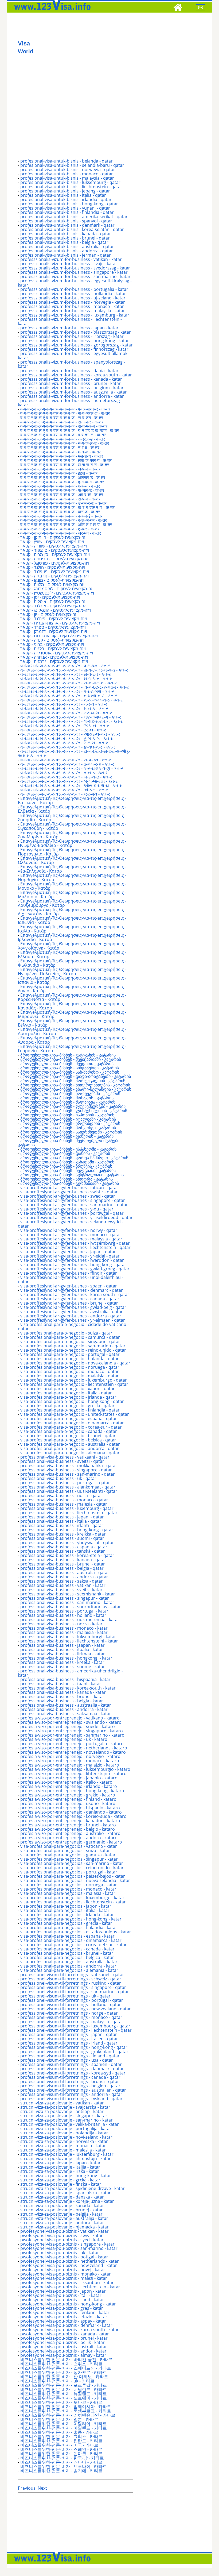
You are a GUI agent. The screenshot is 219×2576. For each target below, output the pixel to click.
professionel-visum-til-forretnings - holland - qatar (71, 2004)
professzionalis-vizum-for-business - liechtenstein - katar (70, 321)
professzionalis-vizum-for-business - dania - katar (69, 371)
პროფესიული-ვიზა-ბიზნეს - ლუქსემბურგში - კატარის (73, 1106)
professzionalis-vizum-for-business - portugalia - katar (74, 289)
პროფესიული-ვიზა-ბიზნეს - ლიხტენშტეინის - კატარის (74, 1110)
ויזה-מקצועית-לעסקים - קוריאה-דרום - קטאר (59, 636)
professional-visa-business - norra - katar (61, 1624)
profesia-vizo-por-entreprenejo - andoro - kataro (69, 1838)
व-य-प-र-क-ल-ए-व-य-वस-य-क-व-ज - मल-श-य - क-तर (62, 456)
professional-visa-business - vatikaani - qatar (65, 1457)
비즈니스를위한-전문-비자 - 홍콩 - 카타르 (59, 2432)
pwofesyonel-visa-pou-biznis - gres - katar (62, 2308)
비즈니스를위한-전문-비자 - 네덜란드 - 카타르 (64, 2389)
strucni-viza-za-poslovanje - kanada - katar (62, 2205)
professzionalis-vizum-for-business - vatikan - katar (71, 259)
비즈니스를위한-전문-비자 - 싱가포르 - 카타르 (64, 2372)
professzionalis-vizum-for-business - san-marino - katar (75, 276)
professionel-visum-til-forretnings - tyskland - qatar (71, 2099)
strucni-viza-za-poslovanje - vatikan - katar (62, 2103)
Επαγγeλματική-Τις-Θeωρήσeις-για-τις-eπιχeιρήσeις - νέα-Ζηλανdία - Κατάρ (72, 869)
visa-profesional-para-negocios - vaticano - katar (69, 1846)
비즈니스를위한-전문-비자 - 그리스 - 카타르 (61, 2436)
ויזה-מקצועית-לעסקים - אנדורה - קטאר (54, 657)
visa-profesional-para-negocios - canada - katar (67, 1949)
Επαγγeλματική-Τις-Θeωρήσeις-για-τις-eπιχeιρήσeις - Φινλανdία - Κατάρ (72, 963)
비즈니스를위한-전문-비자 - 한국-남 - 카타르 (62, 2458)
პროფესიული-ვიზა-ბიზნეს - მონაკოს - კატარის (67, 1098)
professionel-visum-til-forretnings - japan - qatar (69, 2034)
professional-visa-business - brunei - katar (62, 1696)
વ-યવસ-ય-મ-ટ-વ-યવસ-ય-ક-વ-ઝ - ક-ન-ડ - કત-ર (64, 773)
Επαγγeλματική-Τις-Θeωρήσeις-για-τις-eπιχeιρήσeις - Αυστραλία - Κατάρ (72, 1031)
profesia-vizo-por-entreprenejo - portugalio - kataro (72, 1744)
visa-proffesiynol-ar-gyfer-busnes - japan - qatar (68, 1252)
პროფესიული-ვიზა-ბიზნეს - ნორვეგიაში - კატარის (70, 1093)
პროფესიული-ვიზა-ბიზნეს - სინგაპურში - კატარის (70, 1068)
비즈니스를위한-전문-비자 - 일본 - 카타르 (59, 2419)
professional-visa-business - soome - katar (63, 1667)
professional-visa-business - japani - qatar (62, 1517)
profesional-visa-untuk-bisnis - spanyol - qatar (66, 221)
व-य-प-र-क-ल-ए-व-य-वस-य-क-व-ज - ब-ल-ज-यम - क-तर (64, 520)
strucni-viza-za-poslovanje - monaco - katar (63, 2146)
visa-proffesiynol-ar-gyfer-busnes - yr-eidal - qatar (70, 1256)
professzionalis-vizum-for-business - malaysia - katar (73, 311)
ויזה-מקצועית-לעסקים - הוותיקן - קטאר (54, 537)
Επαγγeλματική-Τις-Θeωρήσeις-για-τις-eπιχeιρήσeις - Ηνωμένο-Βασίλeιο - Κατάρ (72, 843)
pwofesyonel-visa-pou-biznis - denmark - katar (66, 2325)
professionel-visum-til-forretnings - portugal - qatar (72, 2000)
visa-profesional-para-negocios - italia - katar (65, 1910)
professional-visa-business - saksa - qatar (62, 1581)
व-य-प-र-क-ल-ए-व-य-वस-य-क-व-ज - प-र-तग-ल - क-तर (63, 435)
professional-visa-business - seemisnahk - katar (68, 1594)
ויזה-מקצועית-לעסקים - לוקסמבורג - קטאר (57, 589)
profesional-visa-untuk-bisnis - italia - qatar (63, 195)
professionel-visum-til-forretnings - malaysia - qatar (72, 2022)
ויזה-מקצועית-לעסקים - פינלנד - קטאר (54, 619)
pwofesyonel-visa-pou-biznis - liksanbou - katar (67, 2282)
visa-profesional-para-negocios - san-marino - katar (72, 1863)
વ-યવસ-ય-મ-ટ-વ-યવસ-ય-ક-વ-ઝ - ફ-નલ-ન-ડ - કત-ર (68, 747)
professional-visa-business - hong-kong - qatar (67, 1530)
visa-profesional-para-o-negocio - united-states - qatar (75, 1414)
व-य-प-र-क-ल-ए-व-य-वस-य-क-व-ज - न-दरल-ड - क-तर (63, 439)
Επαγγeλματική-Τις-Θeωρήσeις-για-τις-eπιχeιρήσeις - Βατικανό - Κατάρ (72, 800)
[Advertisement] (75, 114)
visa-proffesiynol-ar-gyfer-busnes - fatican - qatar (69, 1187)
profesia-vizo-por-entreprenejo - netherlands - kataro (74, 1748)
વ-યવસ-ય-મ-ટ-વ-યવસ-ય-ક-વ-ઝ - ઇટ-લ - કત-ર (63, 730)
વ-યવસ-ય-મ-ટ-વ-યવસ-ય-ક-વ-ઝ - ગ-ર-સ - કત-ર (64, 743)
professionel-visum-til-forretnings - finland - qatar (70, 2056)
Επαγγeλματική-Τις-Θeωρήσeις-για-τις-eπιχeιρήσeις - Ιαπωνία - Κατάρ (72, 920)
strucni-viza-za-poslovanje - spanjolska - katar (66, 2193)
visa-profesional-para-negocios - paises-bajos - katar (73, 1876)
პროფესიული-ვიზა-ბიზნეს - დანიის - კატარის (65, 1153)
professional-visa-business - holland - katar (63, 1615)
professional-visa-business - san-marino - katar (67, 1602)
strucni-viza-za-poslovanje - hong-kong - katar (66, 2176)
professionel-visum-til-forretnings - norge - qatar (69, 2013)
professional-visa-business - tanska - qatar (63, 1551)
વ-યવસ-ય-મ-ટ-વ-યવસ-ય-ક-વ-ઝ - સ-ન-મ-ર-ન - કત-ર (69, 683)
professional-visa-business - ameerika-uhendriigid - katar (70, 1673)
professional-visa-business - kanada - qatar (63, 1560)
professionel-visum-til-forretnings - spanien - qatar (71, 2064)
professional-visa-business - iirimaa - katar (63, 1654)
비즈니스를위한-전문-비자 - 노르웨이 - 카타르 (64, 2398)
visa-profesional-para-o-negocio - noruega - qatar (70, 1367)
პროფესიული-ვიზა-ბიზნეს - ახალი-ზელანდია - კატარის (76, 1089)
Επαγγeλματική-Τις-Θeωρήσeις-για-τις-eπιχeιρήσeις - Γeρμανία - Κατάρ (72, 1048)
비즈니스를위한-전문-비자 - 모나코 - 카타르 (61, 2402)
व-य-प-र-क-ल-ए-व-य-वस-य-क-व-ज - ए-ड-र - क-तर (60, 529)
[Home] (178, 8)
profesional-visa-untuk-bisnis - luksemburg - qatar (70, 182)
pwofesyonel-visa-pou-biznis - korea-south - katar (70, 2330)
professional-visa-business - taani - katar (61, 1684)
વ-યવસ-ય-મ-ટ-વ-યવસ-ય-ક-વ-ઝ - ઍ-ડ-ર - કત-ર (64, 790)
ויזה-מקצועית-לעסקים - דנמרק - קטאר (54, 631)
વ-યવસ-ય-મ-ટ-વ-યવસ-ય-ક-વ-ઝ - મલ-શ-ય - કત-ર (66, 713)
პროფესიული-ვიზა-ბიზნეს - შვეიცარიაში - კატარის (71, 1059)
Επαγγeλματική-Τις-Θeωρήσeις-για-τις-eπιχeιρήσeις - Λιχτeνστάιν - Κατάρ (72, 912)
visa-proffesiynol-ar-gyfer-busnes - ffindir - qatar (69, 1273)
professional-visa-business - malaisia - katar (64, 1632)
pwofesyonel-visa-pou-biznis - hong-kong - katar (68, 2304)
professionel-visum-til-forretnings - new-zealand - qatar (76, 2009)
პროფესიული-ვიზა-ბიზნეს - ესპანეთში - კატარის (68, 1149)
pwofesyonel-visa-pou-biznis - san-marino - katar (69, 2248)
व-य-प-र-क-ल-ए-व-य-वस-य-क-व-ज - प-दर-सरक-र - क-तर (65, 409)
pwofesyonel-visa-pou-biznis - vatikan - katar (64, 2231)
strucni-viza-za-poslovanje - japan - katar (60, 2163)
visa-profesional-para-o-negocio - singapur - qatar (70, 1341)
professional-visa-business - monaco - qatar (64, 1500)
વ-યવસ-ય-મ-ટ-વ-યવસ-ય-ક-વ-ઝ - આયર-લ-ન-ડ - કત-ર (70, 734)
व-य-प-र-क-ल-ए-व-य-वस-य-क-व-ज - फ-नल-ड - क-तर (62, 490)
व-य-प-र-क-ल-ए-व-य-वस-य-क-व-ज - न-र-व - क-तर (60, 448)
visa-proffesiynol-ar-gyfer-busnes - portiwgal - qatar (72, 1213)
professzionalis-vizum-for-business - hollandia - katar (73, 294)
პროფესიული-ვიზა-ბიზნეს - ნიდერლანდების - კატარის (75, 1085)
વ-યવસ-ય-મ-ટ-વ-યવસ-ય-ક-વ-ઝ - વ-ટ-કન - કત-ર (65, 666)
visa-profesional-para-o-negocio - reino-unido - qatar (73, 1350)
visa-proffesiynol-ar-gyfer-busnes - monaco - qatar (71, 1235)
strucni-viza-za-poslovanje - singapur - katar (64, 2116)
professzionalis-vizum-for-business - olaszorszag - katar (76, 332)
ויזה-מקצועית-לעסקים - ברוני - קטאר (52, 644)
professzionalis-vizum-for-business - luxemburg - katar (75, 315)
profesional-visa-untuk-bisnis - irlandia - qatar (66, 199)
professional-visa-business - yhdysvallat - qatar (67, 1542)
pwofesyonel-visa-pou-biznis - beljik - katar (62, 2342)
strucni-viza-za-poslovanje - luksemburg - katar (67, 2154)
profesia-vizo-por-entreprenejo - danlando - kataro (71, 1812)
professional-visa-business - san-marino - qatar (68, 1474)
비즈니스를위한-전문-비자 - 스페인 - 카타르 (61, 2449)
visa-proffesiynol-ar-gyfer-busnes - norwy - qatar (69, 1230)
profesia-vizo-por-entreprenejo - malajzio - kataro (70, 1765)
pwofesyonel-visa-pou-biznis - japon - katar (63, 2291)
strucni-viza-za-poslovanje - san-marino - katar (67, 2120)
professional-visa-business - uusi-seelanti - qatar (69, 1491)
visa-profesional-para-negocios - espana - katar (67, 1936)
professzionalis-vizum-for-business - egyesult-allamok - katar (74, 356)
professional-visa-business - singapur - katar (65, 1598)
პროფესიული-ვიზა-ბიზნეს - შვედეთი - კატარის (67, 1063)
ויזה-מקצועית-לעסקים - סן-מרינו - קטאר (55, 554)
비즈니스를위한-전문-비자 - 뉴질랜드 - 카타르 (64, 2394)
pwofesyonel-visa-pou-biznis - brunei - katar (64, 2338)
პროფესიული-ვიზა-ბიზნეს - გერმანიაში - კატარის (70, 1183)
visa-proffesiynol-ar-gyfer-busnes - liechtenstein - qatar (75, 1247)
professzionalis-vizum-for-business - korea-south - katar (76, 375)
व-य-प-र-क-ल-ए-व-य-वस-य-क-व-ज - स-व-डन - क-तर (62, 418)
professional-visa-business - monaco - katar (64, 1628)
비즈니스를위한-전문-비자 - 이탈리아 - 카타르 (64, 2424)
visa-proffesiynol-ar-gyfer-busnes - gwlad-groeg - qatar (75, 1269)
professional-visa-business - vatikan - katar (63, 1585)
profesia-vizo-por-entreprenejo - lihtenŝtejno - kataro (73, 1773)
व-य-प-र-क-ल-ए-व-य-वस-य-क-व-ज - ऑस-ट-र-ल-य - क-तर (66, 525)
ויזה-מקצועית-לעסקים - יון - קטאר (49, 614)
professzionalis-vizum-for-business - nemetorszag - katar (70, 403)
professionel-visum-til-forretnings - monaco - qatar (71, 2017)
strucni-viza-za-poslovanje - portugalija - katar (66, 2128)
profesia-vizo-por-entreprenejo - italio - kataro (66, 1782)
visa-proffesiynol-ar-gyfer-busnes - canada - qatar (70, 1299)
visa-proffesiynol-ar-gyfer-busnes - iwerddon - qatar (72, 1260)
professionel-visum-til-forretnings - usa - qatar (67, 2060)
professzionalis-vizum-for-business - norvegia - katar (73, 302)
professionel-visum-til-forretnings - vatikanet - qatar (72, 1975)
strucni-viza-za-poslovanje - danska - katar (62, 2197)
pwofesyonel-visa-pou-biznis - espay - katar (63, 2321)
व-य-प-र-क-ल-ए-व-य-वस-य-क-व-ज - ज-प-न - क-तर (60, 469)
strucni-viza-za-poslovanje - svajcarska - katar (65, 2107)
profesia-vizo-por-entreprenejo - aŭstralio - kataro (70, 1833)
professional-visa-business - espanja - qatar (64, 1547)
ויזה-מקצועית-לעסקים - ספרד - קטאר (53, 627)
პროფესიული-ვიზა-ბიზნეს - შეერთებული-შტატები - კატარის (70, 1143)
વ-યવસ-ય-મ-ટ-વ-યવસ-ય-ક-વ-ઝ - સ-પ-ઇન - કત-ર (66, 760)
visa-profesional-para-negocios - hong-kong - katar (71, 1919)
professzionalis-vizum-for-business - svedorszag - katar (75, 268)
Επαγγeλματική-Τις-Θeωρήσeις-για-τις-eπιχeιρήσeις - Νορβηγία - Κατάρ (72, 877)
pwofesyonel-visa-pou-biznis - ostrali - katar (64, 2347)
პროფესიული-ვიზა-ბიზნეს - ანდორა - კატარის (67, 1179)
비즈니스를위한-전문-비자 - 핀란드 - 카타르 (61, 2441)
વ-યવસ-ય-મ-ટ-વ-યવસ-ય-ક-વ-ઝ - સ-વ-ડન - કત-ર (66, 674)
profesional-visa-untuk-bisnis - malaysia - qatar (67, 178)
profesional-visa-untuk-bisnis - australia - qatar (67, 246)
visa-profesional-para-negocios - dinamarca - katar (71, 1940)
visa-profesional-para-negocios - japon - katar (66, 1906)
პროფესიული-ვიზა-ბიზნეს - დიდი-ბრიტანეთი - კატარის (76, 1076)
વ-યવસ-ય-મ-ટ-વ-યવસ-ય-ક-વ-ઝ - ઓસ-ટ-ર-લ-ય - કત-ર (71, 785)
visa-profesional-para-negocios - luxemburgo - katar (72, 1898)
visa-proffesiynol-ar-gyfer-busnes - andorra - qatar (71, 1316)
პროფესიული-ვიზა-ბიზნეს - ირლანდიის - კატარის (70, 1123)
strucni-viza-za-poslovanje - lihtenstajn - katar (66, 2158)
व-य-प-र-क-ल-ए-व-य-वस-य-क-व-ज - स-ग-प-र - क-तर (62, 422)
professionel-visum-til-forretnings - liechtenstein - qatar (76, 2030)
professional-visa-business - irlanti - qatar (62, 1525)
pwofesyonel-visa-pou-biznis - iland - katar (62, 2300)
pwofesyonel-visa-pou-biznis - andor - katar (63, 2351)
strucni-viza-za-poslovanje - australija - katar (64, 2218)
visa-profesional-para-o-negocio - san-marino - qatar (73, 1346)
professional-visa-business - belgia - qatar (62, 1568)
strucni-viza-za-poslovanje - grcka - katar (60, 2180)
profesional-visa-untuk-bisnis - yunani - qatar (65, 208)
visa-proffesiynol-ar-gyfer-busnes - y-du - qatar (67, 1209)
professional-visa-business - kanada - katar (63, 1692)
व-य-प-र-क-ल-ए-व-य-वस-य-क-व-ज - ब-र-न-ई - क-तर (61, 516)
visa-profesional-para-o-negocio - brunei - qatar (68, 1436)
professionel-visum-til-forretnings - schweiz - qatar (71, 1979)
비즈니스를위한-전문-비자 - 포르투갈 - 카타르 (64, 2385)
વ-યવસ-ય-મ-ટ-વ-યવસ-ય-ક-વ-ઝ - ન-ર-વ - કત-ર (64, 704)
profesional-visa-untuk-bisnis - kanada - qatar (66, 234)
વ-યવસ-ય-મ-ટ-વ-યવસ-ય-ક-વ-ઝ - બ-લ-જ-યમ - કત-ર (69, 781)
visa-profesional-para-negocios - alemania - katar (69, 1970)
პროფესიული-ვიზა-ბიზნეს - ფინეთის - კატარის (67, 1136)
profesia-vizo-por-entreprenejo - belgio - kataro (68, 1829)
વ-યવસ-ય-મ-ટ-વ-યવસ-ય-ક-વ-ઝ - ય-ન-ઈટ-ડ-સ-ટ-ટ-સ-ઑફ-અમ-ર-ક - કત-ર (74, 753)
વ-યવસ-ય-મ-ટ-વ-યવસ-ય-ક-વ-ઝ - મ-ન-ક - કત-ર (64, 708)
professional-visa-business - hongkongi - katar (66, 1658)
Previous (27, 2488)
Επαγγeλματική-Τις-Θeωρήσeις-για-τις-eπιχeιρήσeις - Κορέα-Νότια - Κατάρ (72, 997)
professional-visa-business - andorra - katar (64, 1709)
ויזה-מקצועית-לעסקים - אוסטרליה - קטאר (57, 653)
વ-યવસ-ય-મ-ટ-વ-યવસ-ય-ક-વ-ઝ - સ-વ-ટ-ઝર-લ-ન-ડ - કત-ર (74, 670)
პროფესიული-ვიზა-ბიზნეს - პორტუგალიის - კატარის (73, 1081)
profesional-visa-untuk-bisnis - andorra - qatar (67, 251)
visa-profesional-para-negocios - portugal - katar (69, 1872)
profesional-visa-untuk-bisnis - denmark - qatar (67, 225)
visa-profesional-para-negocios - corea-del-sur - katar (74, 1945)
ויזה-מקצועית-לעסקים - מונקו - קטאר (52, 580)
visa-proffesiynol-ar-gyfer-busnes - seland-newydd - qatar (71, 1224)
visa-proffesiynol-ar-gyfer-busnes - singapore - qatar (73, 1200)
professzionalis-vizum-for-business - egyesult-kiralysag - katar (75, 283)
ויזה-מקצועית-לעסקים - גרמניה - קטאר (54, 661)
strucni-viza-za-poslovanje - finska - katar (61, 2184)
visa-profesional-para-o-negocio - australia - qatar (70, 1444)
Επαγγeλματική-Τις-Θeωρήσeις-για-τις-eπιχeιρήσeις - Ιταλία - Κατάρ (72, 929)
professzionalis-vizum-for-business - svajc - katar (69, 264)
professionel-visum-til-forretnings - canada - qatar (70, 2077)
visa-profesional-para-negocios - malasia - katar (68, 1893)
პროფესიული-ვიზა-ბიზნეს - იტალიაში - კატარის (68, 1119)
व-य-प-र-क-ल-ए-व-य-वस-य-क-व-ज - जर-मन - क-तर (61, 533)
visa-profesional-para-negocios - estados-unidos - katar (76, 1932)
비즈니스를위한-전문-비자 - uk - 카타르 (57, 2381)
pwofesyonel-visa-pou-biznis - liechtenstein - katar (70, 2287)
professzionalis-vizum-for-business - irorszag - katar (72, 336)
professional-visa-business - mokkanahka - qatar (69, 1466)
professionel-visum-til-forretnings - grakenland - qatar (74, 2051)
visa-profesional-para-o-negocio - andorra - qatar (70, 1448)
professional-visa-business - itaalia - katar (62, 1649)
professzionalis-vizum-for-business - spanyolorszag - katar (71, 364)
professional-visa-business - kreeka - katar (62, 1662)
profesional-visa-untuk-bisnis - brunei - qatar (65, 238)
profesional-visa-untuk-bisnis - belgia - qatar (64, 242)
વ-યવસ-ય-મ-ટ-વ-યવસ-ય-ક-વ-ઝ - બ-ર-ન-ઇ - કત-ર (66, 777)
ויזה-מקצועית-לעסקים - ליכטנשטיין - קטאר (57, 593)
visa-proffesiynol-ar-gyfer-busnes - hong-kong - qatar (73, 1264)
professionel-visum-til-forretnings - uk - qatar (65, 1996)
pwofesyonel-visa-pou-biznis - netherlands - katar (70, 2261)
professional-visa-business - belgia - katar (62, 1701)
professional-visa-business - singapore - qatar (66, 1470)
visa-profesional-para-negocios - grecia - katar (66, 1923)
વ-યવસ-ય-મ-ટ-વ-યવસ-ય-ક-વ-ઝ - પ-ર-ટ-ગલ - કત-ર (67, 691)
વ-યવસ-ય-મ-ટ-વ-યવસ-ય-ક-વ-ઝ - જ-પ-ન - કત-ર (65, 726)
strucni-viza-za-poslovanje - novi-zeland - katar (66, 2137)
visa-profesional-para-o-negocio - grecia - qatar (67, 1406)
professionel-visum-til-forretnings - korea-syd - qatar (73, 2073)
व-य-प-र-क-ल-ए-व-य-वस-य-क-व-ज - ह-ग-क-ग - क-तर (62, 482)
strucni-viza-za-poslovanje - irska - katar (60, 2171)
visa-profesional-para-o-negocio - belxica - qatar (68, 1440)
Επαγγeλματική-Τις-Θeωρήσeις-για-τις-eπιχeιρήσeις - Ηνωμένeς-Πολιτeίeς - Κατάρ (72, 971)
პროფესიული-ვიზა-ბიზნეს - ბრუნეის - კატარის (66, 1166)
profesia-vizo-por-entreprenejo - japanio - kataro (69, 1778)
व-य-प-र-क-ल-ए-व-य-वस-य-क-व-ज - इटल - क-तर (59, 473)
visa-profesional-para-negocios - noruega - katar (69, 1885)
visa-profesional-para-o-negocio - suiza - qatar (66, 1333)
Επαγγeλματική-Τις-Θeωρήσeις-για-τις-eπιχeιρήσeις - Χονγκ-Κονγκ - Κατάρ (72, 946)
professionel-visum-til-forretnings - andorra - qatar (71, 2094)
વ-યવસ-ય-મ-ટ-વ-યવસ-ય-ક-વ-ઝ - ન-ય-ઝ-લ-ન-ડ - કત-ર (71, 700)
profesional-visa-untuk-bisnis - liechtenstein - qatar (71, 187)
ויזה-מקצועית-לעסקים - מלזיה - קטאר (53, 584)
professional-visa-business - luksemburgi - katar (68, 1637)
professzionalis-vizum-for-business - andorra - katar (72, 396)
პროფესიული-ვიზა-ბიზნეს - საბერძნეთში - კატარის (71, 1132)
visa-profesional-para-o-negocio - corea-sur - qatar (71, 1427)
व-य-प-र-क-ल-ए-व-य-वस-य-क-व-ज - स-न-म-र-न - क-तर (64, 426)
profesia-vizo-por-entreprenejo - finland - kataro (68, 1799)
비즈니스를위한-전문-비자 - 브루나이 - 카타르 (64, 2466)
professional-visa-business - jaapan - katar (62, 1645)
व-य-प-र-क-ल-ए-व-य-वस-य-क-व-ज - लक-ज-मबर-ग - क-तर (66, 460)
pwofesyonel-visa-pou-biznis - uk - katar (60, 2253)
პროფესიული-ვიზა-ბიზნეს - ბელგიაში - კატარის (68, 1170)
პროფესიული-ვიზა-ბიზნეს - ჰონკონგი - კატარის (68, 1128)
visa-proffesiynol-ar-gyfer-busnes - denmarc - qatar (72, 1290)
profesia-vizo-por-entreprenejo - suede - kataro (68, 1726)
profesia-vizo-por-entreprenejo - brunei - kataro (68, 1825)
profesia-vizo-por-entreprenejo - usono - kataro (68, 1803)
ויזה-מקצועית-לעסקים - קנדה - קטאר (52, 640)
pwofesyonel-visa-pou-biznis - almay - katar (63, 2355)
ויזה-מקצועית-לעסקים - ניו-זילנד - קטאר (55, 572)
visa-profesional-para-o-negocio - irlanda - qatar (68, 1397)
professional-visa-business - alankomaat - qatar (68, 1487)
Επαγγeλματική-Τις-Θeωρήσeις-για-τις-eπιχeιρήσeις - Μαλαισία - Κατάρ (72, 894)
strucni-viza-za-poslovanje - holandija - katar (64, 2133)
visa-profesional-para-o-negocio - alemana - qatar (70, 1453)
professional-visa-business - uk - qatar (58, 1478)
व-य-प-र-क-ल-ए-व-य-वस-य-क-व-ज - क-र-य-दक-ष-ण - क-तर (67, 507)
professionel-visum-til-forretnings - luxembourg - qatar (75, 2026)
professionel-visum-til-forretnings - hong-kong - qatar (74, 2047)
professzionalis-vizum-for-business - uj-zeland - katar (73, 298)
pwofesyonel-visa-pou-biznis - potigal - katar (64, 2257)
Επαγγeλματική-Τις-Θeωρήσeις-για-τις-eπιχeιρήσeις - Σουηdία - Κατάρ (72, 817)
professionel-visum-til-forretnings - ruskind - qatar (71, 1983)
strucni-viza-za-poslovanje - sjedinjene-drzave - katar (73, 2188)
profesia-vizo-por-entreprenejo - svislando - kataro (71, 1722)
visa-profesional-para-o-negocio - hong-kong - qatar (72, 1401)
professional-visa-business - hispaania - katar (65, 1679)
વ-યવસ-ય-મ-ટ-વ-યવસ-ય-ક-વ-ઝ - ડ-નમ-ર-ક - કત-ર (67, 764)
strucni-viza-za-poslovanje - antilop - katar (62, 2111)
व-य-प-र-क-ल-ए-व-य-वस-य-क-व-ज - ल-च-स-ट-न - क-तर (65, 465)
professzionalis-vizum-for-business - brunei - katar (71, 383)
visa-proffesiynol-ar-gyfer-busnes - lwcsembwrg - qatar (75, 1243)
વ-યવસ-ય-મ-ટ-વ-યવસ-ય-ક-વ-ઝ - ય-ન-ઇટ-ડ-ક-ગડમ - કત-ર (75, 687)
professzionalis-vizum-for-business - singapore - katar (74, 272)
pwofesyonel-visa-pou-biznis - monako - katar (66, 2274)
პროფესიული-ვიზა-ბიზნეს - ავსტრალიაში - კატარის (72, 1175)
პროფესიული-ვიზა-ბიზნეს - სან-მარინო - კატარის (70, 1072)
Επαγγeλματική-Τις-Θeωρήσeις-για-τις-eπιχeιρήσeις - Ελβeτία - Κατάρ (72, 809)
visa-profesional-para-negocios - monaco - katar (68, 1889)
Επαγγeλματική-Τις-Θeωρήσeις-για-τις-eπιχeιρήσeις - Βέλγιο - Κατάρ (72, 1023)
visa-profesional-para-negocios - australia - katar (69, 1962)
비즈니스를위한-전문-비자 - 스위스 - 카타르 (61, 2364)
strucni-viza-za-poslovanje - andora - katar (62, 2223)
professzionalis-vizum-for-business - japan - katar (69, 328)
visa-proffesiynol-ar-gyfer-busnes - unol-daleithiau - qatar (71, 1279)
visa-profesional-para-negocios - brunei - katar (67, 1953)
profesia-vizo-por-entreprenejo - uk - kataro (64, 1739)
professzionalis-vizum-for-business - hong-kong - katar (75, 341)
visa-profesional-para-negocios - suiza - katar (65, 1850)
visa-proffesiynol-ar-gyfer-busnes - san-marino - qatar (74, 1205)
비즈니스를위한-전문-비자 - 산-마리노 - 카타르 (64, 2377)
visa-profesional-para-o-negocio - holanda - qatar (70, 1359)
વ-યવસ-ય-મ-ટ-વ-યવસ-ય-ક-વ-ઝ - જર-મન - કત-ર (65, 794)
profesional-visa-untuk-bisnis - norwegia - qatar (68, 169)
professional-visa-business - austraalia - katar (66, 1705)
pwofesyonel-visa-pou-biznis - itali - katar (61, 2295)
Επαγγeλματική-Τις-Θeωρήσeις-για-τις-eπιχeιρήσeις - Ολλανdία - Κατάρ (72, 860)
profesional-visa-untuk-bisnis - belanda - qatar (67, 161)
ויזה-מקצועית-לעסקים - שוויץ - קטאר (52, 542)
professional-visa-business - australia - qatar (65, 1572)
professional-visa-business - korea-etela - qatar (67, 1555)
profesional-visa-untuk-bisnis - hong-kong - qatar (69, 204)
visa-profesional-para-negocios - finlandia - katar (69, 1927)
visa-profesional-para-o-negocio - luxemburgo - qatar (74, 1380)
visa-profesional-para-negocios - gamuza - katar (68, 1855)
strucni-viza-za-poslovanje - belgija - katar (61, 2214)
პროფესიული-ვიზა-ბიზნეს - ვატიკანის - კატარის (68, 1055)
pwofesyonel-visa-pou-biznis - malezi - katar (64, 2278)
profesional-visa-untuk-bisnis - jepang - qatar (65, 191)
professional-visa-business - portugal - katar (64, 1611)
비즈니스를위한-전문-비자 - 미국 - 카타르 (59, 2445)
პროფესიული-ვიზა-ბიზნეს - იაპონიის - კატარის (67, 1115)
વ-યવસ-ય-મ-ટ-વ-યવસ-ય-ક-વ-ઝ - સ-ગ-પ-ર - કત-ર (66, 678)
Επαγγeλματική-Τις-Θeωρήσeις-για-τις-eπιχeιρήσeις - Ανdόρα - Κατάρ (72, 1040)
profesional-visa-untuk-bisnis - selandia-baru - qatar (72, 165)
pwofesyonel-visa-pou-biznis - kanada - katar (65, 2334)
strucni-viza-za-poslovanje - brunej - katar (62, 2210)
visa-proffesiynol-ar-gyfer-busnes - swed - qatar (68, 1196)
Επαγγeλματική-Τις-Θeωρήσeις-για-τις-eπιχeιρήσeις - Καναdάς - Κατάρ (72, 1006)
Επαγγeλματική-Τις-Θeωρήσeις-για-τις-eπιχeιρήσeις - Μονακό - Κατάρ (72, 886)
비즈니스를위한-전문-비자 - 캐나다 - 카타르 (61, 2462)
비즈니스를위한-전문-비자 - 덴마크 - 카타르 (61, 2454)
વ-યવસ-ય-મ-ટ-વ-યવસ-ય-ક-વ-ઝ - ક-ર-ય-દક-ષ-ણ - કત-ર (72, 768)
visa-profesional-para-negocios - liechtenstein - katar (73, 1902)
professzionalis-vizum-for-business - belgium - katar (72, 388)
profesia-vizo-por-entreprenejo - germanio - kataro (71, 1842)
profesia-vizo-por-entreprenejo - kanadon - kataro (70, 1821)
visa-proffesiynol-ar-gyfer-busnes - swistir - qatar (69, 1192)
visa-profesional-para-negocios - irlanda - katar (67, 1915)
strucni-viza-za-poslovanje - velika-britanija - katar (70, 2124)
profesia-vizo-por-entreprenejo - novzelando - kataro (73, 1752)
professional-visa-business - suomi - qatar (62, 1538)
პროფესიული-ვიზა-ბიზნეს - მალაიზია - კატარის (68, 1102)
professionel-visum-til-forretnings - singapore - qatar (73, 1987)
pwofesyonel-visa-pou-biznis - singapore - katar (67, 2244)
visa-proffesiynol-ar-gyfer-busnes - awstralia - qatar (72, 1312)
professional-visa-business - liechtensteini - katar (69, 1641)
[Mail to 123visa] (201, 8)
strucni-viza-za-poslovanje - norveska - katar (64, 2141)
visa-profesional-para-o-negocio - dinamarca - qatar (72, 1423)
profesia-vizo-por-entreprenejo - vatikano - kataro (70, 1718)
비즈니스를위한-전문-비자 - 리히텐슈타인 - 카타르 (68, 2415)
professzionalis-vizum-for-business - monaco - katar (72, 306)
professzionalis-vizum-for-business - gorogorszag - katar (77, 345)
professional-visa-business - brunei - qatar (63, 1564)
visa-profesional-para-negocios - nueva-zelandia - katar (75, 1880)
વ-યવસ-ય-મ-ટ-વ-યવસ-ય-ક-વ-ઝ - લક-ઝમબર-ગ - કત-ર (71, 717)
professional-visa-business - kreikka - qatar (63, 1534)
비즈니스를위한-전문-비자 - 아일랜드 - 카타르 (64, 2428)
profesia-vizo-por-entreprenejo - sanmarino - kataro (72, 1735)
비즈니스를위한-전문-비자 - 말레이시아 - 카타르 (66, 2407)
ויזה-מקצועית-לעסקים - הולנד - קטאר (53, 567)
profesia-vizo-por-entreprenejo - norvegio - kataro (70, 1756)
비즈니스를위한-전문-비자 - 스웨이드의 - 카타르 (66, 2368)
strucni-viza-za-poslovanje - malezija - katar (63, 2150)
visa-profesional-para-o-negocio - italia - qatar (66, 1393)
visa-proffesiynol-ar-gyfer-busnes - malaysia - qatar (71, 1239)
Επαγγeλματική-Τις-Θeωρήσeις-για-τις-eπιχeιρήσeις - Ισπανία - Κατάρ (72, 980)
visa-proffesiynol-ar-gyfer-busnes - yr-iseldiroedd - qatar (77, 1217)
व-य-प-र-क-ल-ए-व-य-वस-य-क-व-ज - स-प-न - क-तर (60, 499)
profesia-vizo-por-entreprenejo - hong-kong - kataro (72, 1791)
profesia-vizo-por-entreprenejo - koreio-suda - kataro (73, 1816)
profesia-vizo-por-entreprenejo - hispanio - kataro (70, 1808)
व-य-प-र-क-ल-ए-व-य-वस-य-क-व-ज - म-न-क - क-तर (60, 452)
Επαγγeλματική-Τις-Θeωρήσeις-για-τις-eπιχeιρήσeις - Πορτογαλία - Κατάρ (72, 852)
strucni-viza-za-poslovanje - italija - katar (60, 2167)
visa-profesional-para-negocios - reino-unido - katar (72, 1868)
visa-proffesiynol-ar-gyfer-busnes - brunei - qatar (69, 1303)
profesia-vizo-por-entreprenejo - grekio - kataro (68, 1795)
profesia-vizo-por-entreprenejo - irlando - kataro (69, 1786)
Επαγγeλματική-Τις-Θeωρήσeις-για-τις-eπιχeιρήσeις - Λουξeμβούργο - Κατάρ (72, 903)
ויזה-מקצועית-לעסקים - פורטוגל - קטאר (55, 563)
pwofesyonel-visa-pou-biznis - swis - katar (62, 2235)
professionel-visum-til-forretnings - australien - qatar (73, 2090)
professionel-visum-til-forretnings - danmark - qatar (72, 2069)
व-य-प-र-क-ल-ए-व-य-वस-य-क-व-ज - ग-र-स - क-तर (60, 486)
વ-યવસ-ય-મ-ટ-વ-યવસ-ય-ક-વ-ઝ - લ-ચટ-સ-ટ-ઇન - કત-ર (71, 721)
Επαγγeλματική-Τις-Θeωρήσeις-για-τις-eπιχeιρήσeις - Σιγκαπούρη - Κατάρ (72, 826)
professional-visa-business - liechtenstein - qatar (69, 1513)
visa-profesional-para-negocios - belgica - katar (67, 1957)
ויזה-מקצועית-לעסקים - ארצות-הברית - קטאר (60, 623)
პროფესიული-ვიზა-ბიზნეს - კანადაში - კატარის (67, 1162)
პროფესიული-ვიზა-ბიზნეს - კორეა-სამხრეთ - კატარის (74, 1158)
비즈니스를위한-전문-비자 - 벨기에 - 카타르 (61, 2471)
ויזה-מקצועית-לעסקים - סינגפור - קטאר (55, 550)
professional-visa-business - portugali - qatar (65, 1483)
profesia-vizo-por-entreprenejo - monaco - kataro (70, 1761)
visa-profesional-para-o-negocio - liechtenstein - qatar (74, 1384)
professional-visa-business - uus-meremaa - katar (70, 1619)
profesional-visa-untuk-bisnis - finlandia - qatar (67, 212)
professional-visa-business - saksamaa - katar (66, 1714)
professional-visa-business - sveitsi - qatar (62, 1461)
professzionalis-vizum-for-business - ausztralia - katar (74, 392)
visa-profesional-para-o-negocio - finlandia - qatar (70, 1410)
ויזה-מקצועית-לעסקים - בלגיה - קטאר (53, 649)
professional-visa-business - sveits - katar (61, 1590)
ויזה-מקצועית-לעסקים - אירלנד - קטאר (54, 606)
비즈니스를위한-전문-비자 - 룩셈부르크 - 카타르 (66, 2411)
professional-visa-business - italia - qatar (61, 1521)
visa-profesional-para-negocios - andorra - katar (68, 1966)
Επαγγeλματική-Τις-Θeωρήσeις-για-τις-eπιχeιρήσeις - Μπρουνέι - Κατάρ (72, 1014)
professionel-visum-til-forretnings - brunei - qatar (70, 2081)
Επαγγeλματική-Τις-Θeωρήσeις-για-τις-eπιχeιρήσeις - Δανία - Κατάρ (72, 989)
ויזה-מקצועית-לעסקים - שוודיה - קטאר (54, 546)
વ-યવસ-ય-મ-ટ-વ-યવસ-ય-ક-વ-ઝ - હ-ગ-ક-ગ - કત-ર (67, 738)
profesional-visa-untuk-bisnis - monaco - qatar (67, 174)
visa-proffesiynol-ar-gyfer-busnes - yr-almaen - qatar (73, 1320)
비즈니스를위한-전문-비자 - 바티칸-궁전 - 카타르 (66, 2359)
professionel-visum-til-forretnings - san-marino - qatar (75, 1992)
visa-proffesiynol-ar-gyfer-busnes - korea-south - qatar (75, 1294)
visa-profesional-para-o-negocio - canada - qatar (69, 1431)
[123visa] (51, 11)
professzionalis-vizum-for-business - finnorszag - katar (74, 349)
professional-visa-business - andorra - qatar (64, 1577)
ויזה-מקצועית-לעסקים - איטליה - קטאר (54, 601)
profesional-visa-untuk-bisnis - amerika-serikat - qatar (74, 217)
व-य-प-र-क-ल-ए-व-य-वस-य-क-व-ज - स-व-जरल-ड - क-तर (65, 413)
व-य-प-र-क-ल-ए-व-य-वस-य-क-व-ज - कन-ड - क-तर (60, 512)
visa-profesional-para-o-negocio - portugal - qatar (70, 1354)
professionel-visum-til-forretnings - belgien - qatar (70, 2086)
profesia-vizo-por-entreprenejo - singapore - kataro (72, 1731)
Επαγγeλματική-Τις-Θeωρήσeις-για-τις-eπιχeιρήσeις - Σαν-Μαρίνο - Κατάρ (72, 835)
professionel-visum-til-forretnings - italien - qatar (69, 2039)
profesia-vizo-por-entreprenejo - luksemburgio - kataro (75, 1769)
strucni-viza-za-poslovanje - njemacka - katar (64, 2227)
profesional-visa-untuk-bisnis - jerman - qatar (66, 255)
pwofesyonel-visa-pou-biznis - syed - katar (62, 2240)
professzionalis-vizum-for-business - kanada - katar (71, 379)
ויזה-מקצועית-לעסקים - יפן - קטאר (50, 597)
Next (42, 2488)
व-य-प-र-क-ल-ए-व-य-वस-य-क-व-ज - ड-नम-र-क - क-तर (63, 503)
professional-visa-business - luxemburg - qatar (67, 1508)
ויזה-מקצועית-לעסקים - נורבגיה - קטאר (54, 576)
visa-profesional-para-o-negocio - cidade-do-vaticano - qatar (73, 1326)
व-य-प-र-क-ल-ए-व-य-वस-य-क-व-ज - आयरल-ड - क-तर (63, 477)
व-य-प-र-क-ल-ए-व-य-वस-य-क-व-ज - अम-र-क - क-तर (62, 495)
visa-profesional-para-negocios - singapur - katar (69, 1859)
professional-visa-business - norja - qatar (61, 1495)
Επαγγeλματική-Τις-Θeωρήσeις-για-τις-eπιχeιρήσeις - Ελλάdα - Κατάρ (72, 954)
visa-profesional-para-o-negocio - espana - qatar (69, 1418)
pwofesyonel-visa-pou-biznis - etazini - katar (64, 2317)
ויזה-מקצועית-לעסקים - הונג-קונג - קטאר (56, 610)
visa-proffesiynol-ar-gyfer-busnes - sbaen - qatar (69, 1286)
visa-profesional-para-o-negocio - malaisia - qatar (70, 1376)
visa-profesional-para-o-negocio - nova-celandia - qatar (75, 1363)
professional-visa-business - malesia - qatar (64, 1504)
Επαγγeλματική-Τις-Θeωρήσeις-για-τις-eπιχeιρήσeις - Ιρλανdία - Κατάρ (72, 937)
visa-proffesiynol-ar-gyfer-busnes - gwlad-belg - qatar (73, 1307)
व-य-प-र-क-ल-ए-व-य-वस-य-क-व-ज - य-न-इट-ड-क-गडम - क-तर (70, 430)
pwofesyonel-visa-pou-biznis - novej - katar (63, 2270)
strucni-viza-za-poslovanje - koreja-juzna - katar (67, 2201)
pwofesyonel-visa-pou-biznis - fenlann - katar (65, 2312)
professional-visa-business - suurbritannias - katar (71, 1607)
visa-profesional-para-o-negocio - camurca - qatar (70, 1337)
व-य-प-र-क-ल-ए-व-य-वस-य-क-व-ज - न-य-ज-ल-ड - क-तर (65, 443)
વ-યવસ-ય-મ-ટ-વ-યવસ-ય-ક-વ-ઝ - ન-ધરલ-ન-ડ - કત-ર (69, 696)
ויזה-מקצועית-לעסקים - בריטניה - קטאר (55, 559)
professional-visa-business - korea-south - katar (68, 1688)
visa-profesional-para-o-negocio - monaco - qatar (70, 1371)
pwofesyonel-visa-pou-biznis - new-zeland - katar (69, 2265)
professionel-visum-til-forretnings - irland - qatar (69, 2043)
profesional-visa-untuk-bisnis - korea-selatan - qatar (72, 229)
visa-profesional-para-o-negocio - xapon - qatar (68, 1389)
